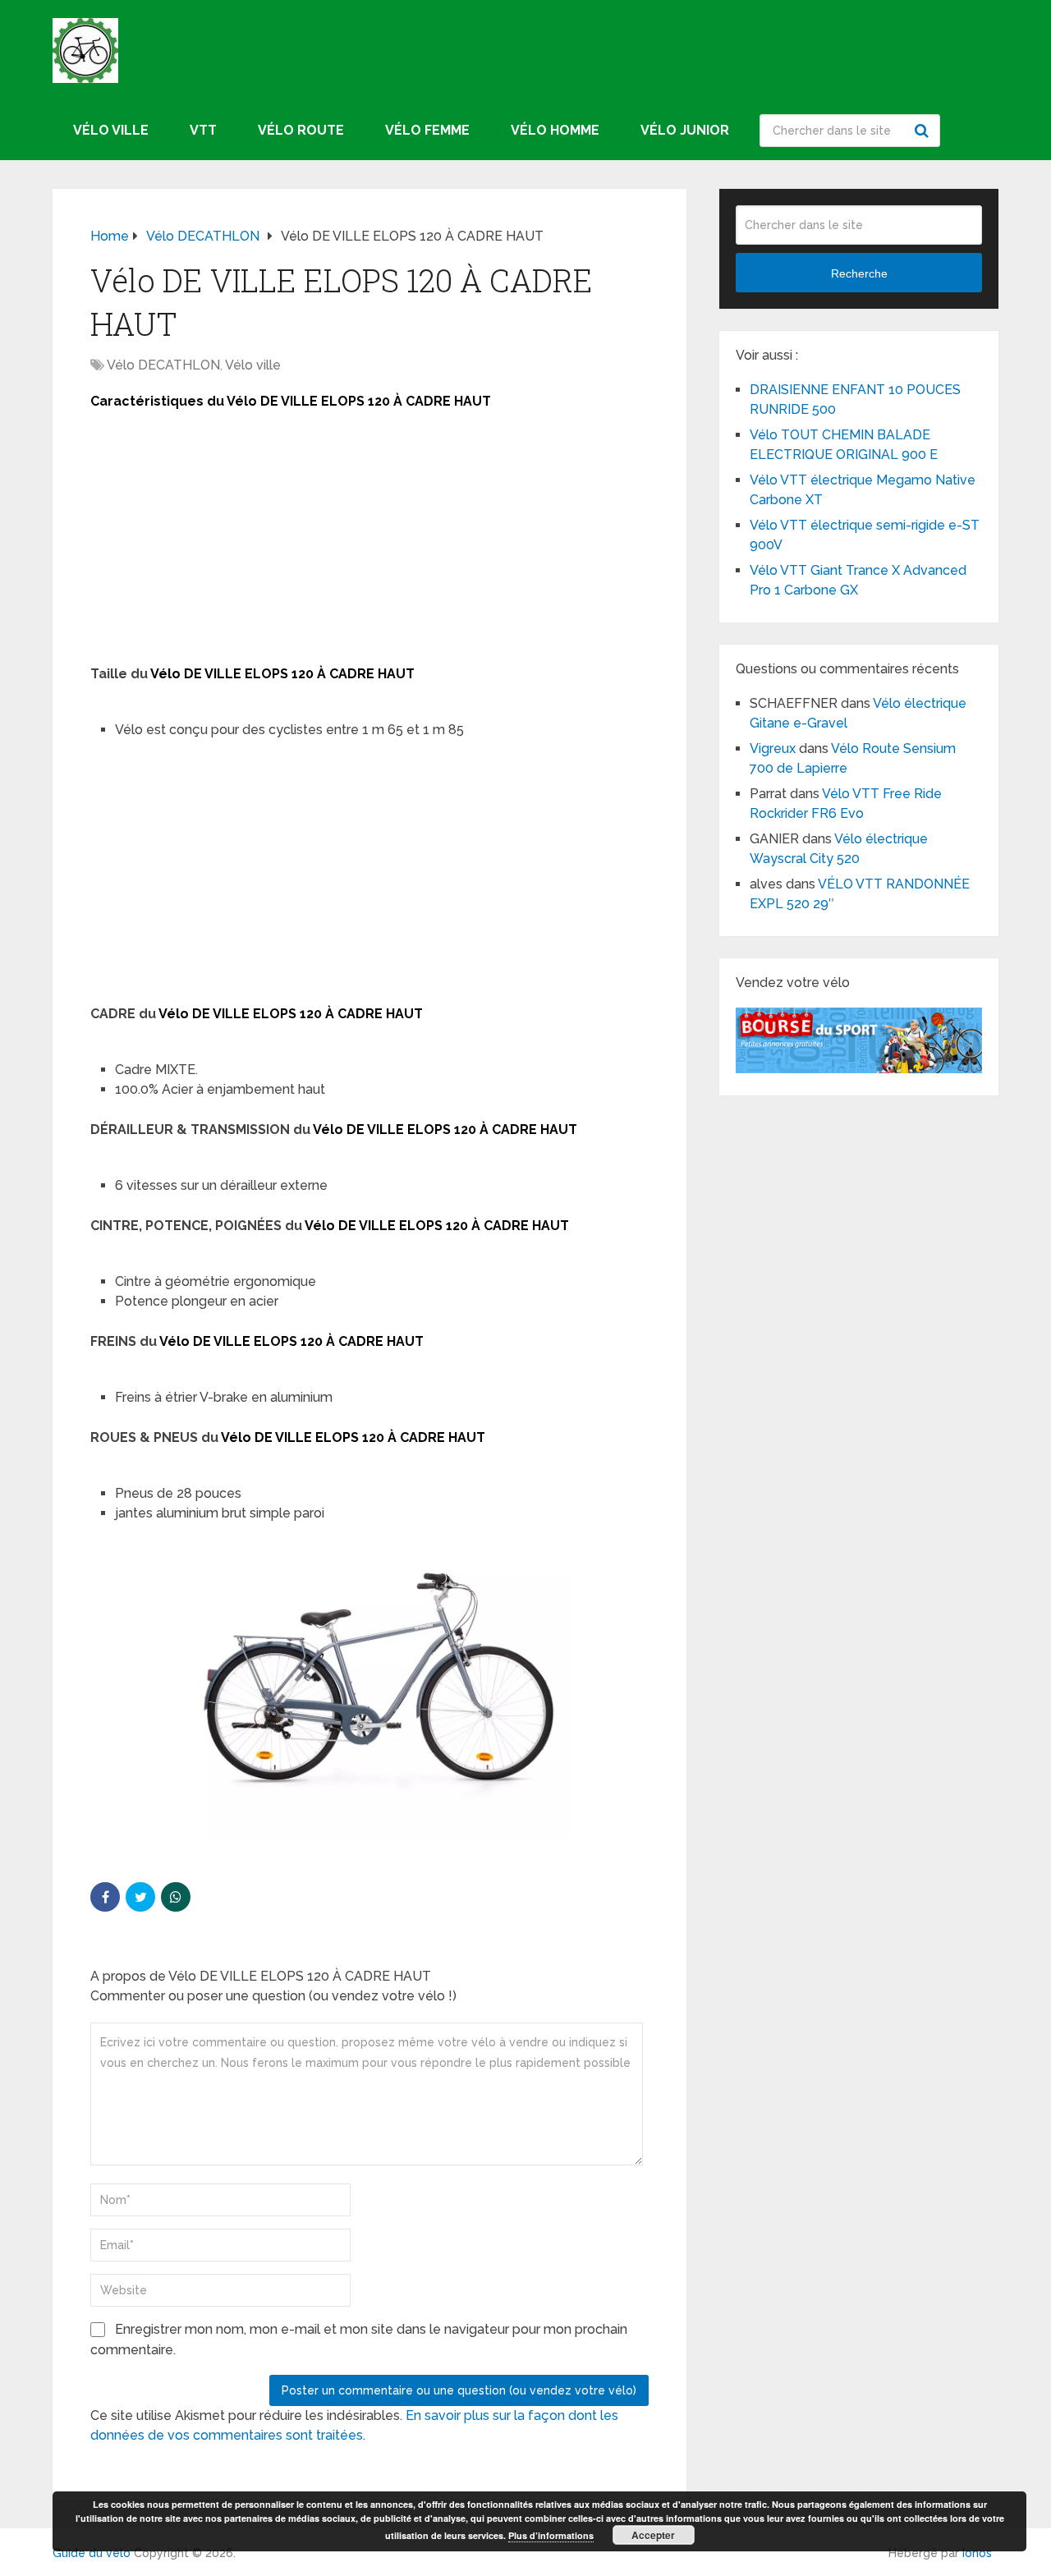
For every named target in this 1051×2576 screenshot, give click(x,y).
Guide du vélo (92, 2553)
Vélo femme (427, 130)
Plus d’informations (551, 2535)
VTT (203, 130)
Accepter (653, 2535)
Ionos (977, 2553)
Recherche (924, 131)
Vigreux (773, 748)
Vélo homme (555, 130)
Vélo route (301, 130)
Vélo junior (685, 130)
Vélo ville (111, 130)
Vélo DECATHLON (163, 365)
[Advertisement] (369, 543)
